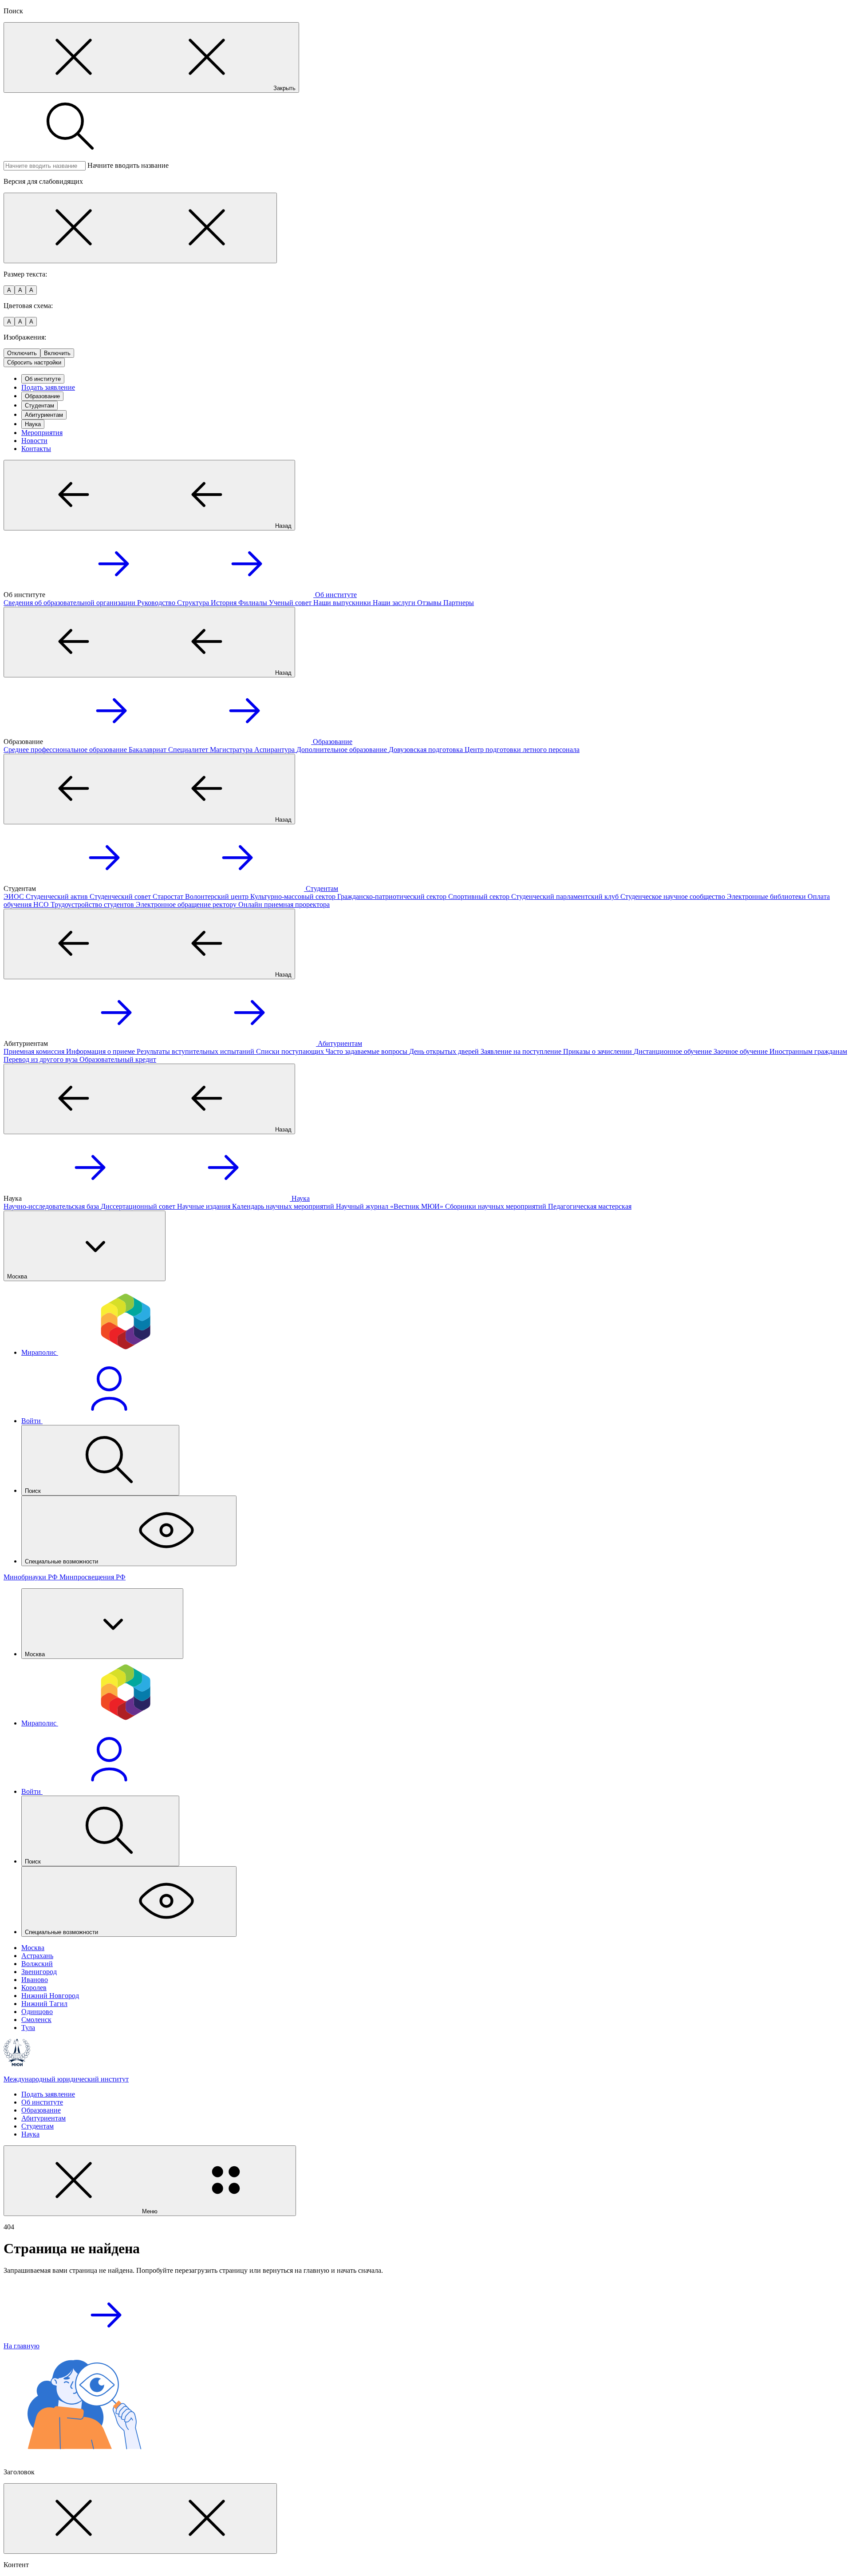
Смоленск (36, 2020)
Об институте (43, 379)
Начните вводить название (128, 165)
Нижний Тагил (44, 2004)
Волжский (37, 1964)
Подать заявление (48, 387)
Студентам (39, 406)
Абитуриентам (44, 415)
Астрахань (37, 1956)
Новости (34, 441)
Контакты (36, 449)
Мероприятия (42, 433)
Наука (33, 424)
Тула (28, 2028)
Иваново (35, 1980)
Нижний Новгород (50, 1996)
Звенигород (39, 1972)
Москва (33, 1948)
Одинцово (37, 2012)
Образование (42, 396)
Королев (34, 1988)
